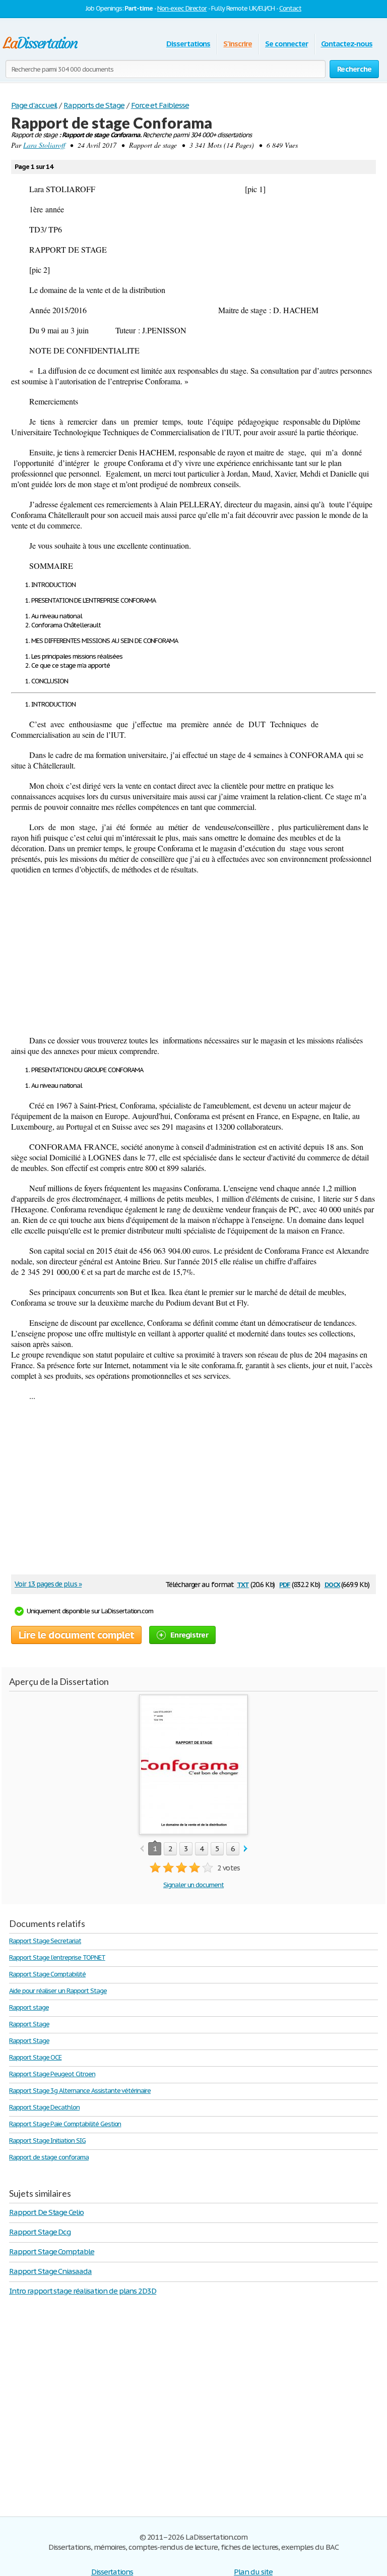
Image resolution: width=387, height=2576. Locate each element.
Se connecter (286, 44)
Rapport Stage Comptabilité (47, 1974)
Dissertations (188, 44)
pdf (285, 1584)
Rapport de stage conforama (49, 2157)
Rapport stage (29, 2007)
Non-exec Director (182, 8)
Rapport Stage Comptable (52, 2251)
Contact (290, 8)
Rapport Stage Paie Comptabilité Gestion (65, 2124)
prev (142, 1849)
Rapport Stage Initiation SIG (47, 2141)
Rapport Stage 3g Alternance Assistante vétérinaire (80, 2091)
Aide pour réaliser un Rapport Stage (58, 1991)
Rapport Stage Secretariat (45, 1941)
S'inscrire (238, 44)
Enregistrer (189, 1635)
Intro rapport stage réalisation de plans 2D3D (83, 2291)
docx (332, 1584)
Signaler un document (193, 1885)
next (246, 1849)
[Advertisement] (193, 955)
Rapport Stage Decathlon (44, 2107)
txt (243, 1584)
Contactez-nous (347, 44)
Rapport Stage (29, 2024)
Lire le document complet (76, 1635)
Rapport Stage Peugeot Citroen (52, 2074)
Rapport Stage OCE (35, 2057)
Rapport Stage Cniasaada (50, 2271)
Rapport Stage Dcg (40, 2232)
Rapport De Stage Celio (46, 2212)
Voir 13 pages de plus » (48, 1584)
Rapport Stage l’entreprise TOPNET (57, 1957)
